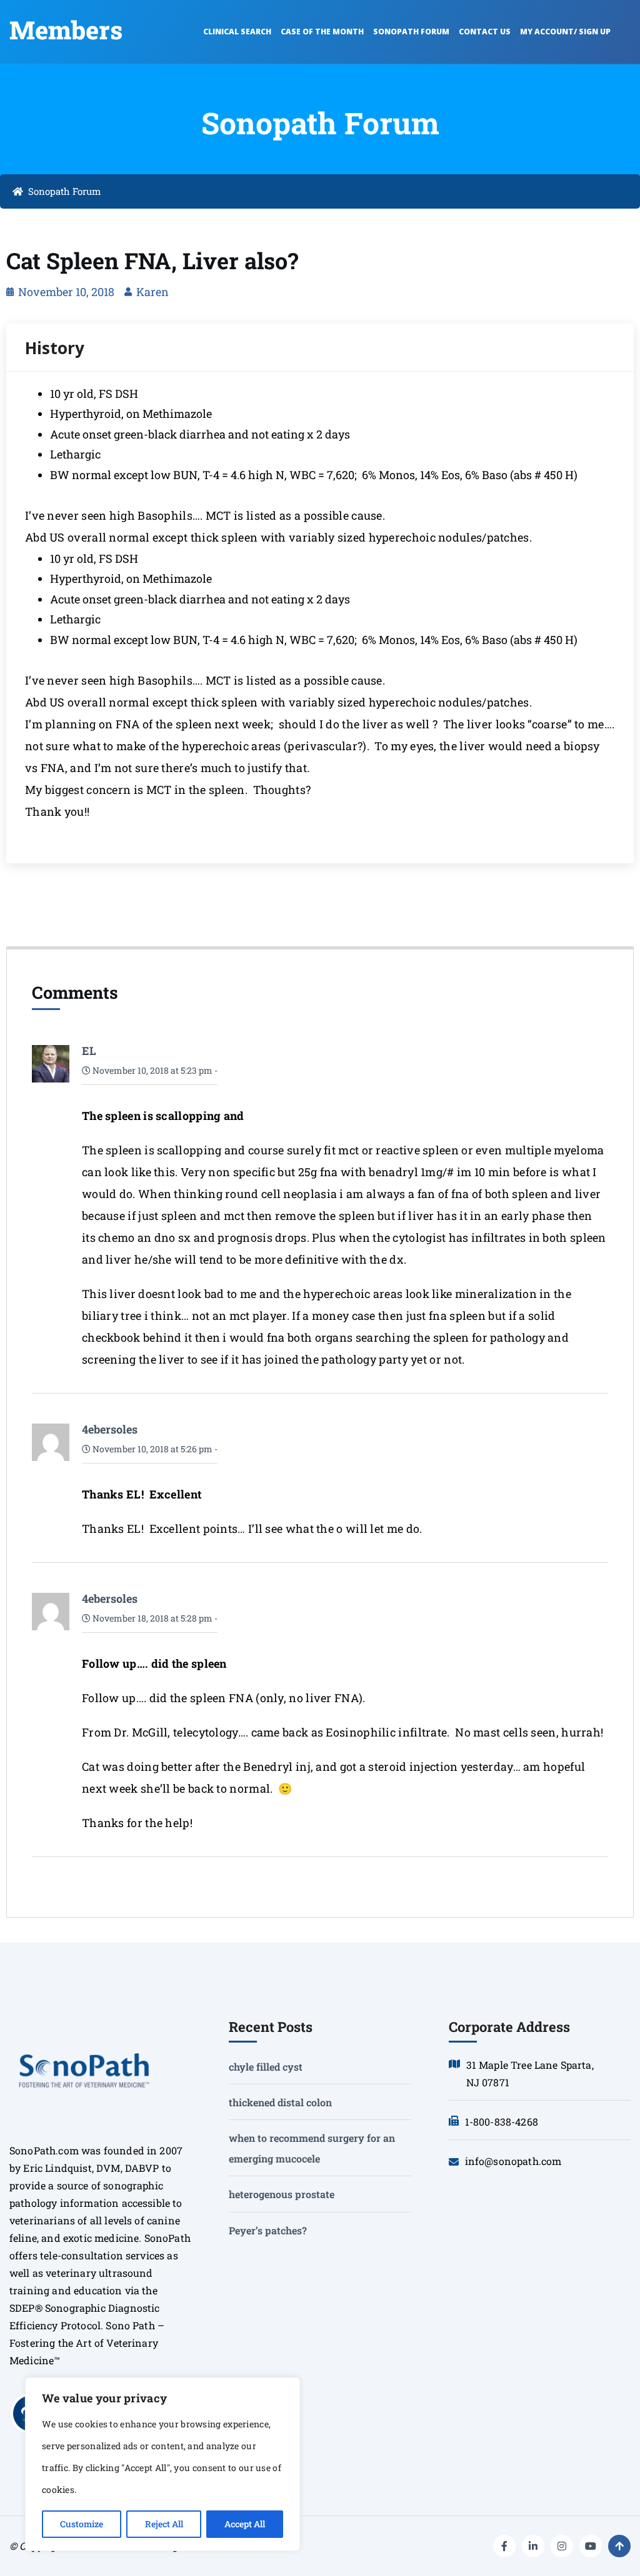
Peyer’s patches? (268, 2230)
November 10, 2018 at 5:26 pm (152, 1449)
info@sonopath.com (513, 2161)
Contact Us (485, 32)
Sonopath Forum (411, 32)
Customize (82, 2524)
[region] (162, 2464)
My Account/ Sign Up (565, 32)
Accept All (245, 2524)
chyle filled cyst (266, 2067)
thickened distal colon (280, 2102)
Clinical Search (237, 32)
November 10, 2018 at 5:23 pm (152, 1070)
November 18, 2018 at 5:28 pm (152, 1618)
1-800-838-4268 (502, 2122)
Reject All (164, 2524)
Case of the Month (322, 32)
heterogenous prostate (282, 2194)
